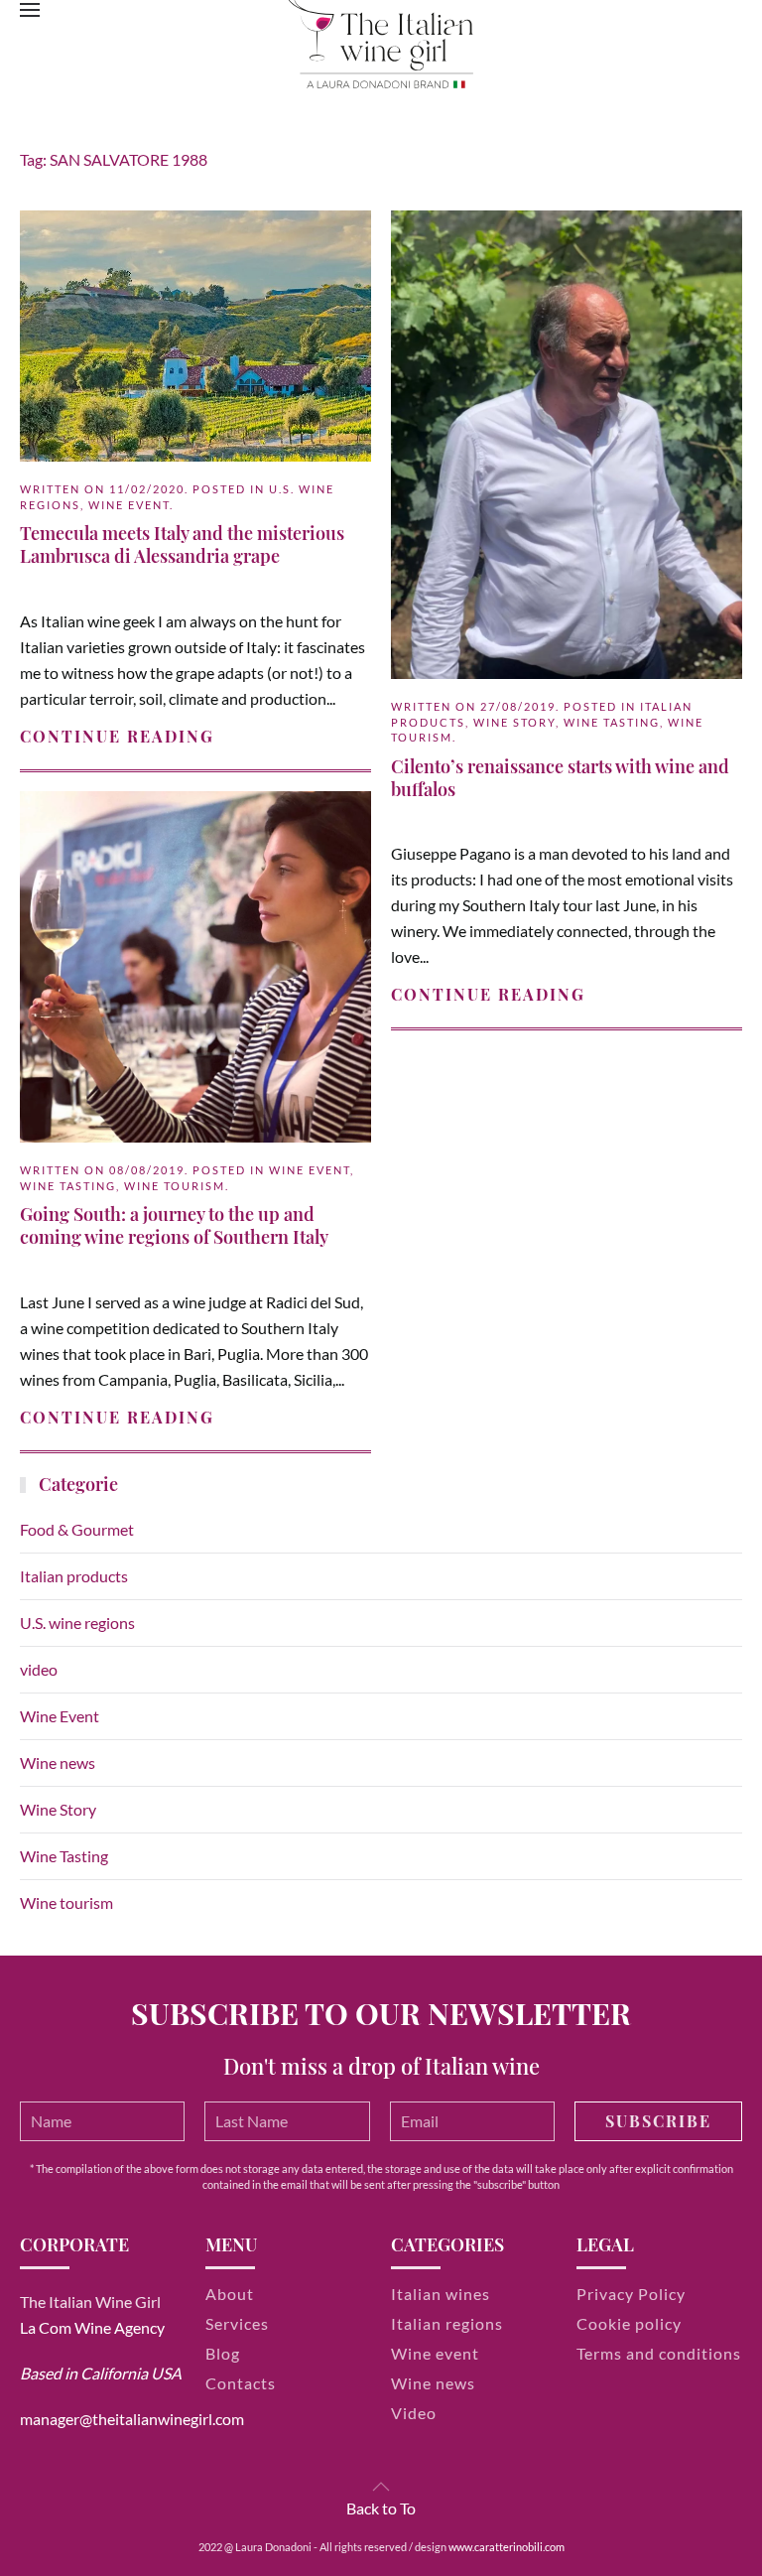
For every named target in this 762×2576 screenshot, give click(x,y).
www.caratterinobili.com (507, 2547)
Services (237, 2323)
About (230, 2294)
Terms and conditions (659, 2353)
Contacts (241, 2383)
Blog (223, 2353)
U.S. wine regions (77, 1623)
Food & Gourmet (77, 1529)
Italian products (74, 1576)
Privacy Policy (631, 2294)
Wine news (58, 1763)
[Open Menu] (30, 10)
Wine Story (514, 722)
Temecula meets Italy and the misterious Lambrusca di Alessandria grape (182, 544)
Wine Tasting (612, 722)
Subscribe (658, 2121)
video (39, 1669)
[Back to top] (381, 2487)
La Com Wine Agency (92, 2327)
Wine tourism (175, 1186)
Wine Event (129, 505)
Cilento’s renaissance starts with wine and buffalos (560, 778)
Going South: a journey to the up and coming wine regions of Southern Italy (174, 1225)
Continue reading (117, 736)
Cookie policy (629, 2323)
